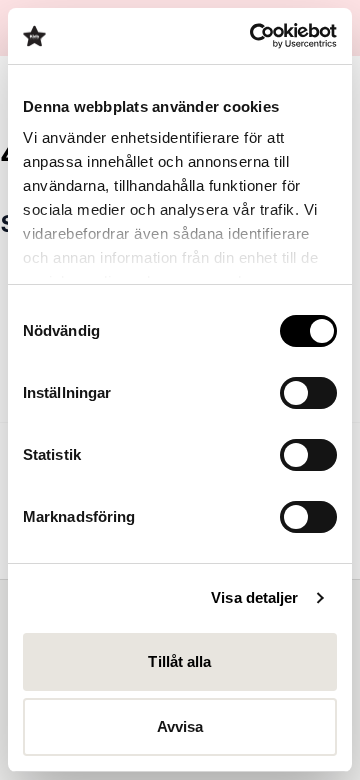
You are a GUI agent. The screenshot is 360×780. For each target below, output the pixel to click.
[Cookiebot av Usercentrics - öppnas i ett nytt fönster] (254, 36)
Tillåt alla (179, 661)
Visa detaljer (254, 597)
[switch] (308, 393)
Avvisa (180, 726)
